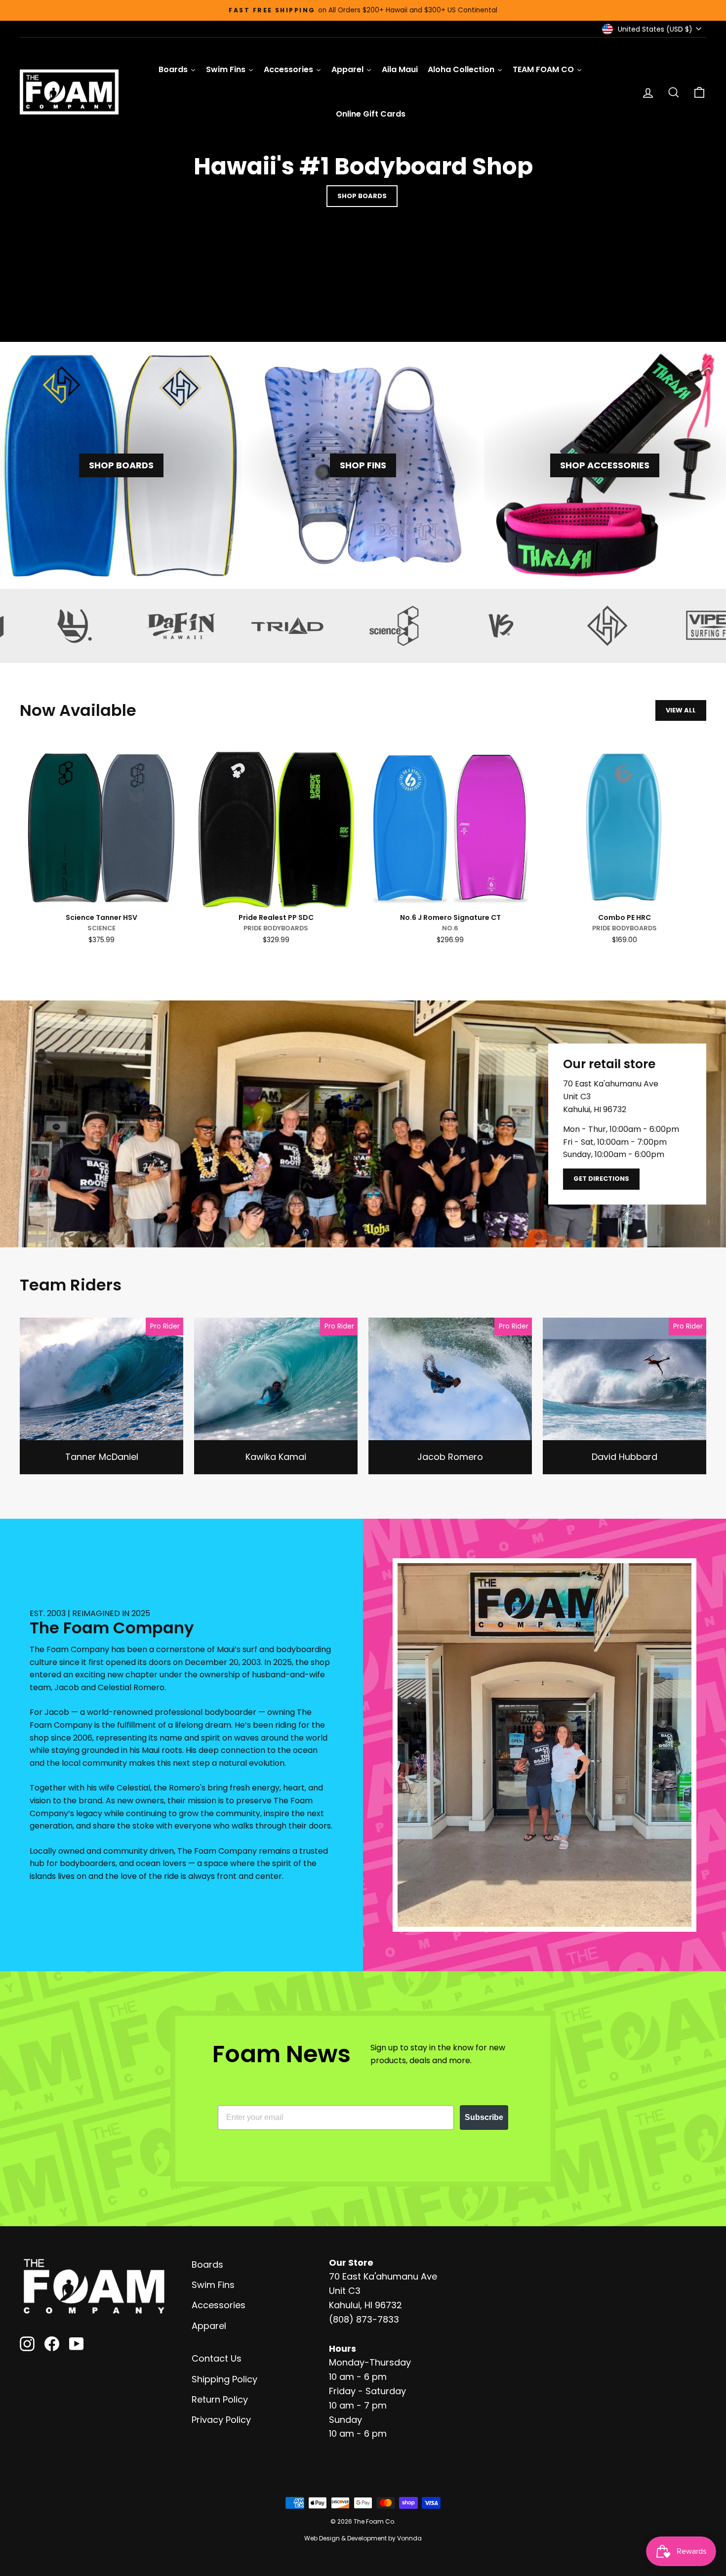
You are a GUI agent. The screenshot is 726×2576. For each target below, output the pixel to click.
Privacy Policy (221, 2420)
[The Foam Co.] (94, 2286)
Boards (207, 2264)
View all (681, 710)
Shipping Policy (224, 2379)
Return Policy (220, 2399)
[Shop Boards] (121, 465)
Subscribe (484, 2117)
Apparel (209, 2326)
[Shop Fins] (363, 465)
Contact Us (217, 2358)
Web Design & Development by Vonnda (363, 2538)
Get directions (601, 1179)
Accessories (219, 2305)
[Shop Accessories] (605, 465)
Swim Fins (213, 2285)
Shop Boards (362, 196)
